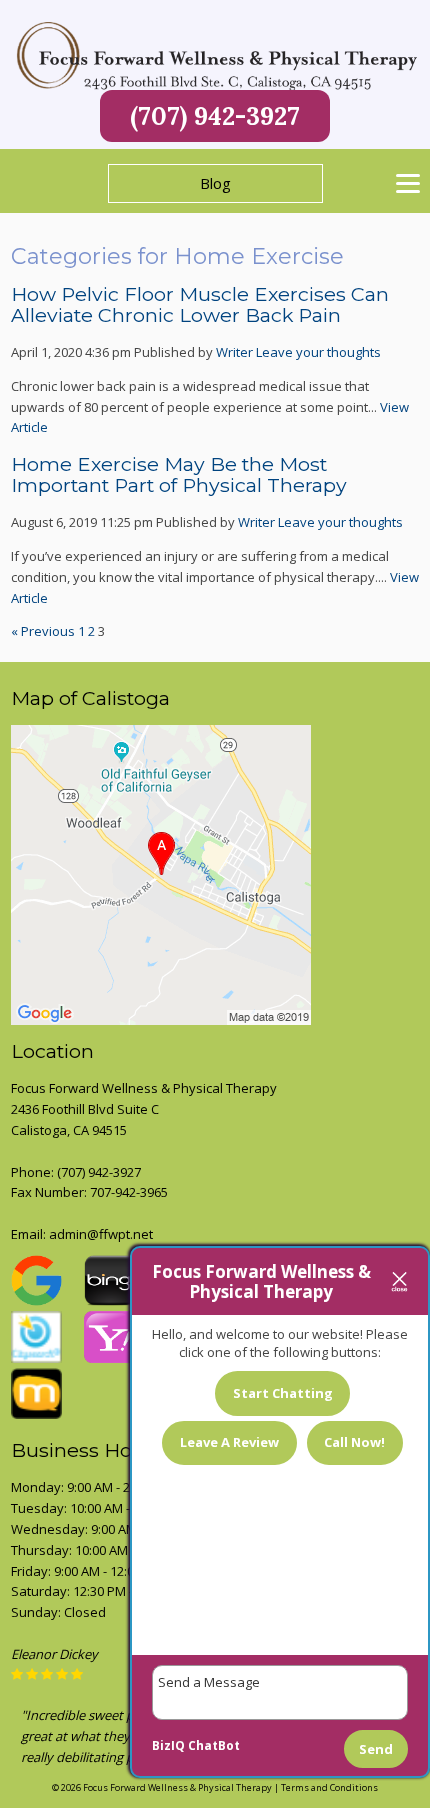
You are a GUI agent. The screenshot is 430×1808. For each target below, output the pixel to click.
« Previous (43, 631)
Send (376, 1749)
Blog (215, 183)
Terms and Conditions (329, 1787)
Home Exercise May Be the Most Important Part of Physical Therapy (179, 474)
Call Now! (354, 1442)
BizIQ (168, 1745)
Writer (234, 352)
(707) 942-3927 (215, 116)
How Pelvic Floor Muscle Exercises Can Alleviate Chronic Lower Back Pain (200, 304)
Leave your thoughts (318, 352)
